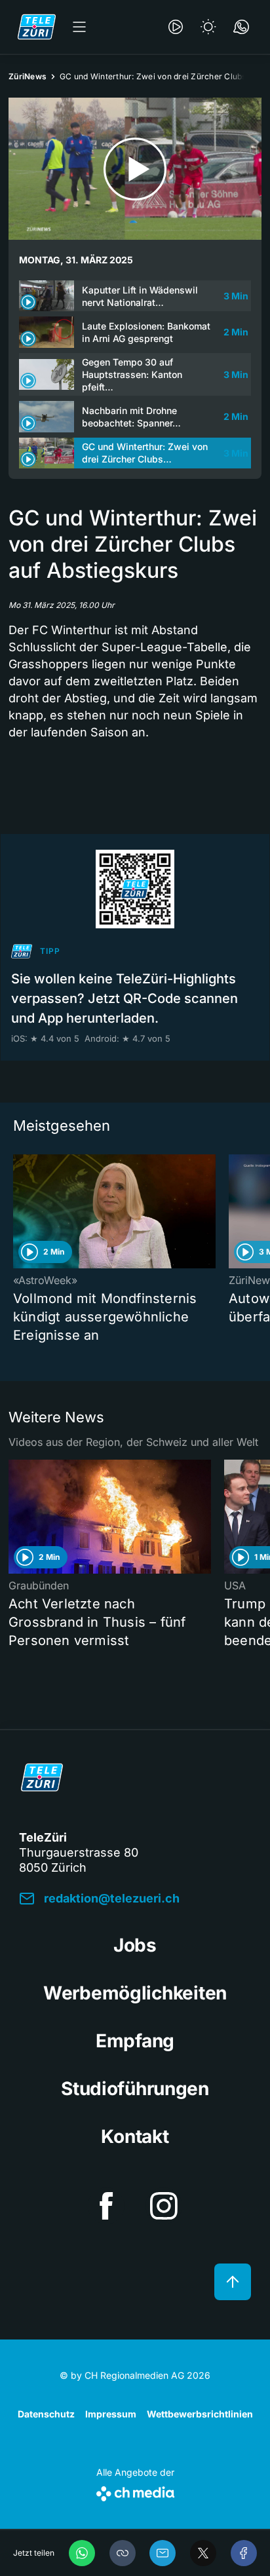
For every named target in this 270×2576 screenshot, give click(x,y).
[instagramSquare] (164, 2206)
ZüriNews (28, 76)
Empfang (135, 2041)
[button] (123, 2553)
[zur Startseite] (37, 27)
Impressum (111, 2414)
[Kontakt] (241, 27)
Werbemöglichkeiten (135, 1993)
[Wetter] (208, 27)
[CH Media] (135, 2491)
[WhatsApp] (82, 2553)
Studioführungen (135, 2089)
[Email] (163, 2553)
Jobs (135, 1945)
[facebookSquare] (106, 2206)
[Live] (176, 27)
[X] (203, 2553)
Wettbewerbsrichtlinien (200, 2414)
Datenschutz (46, 2414)
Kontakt (135, 2136)
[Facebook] (244, 2553)
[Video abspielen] (135, 169)
